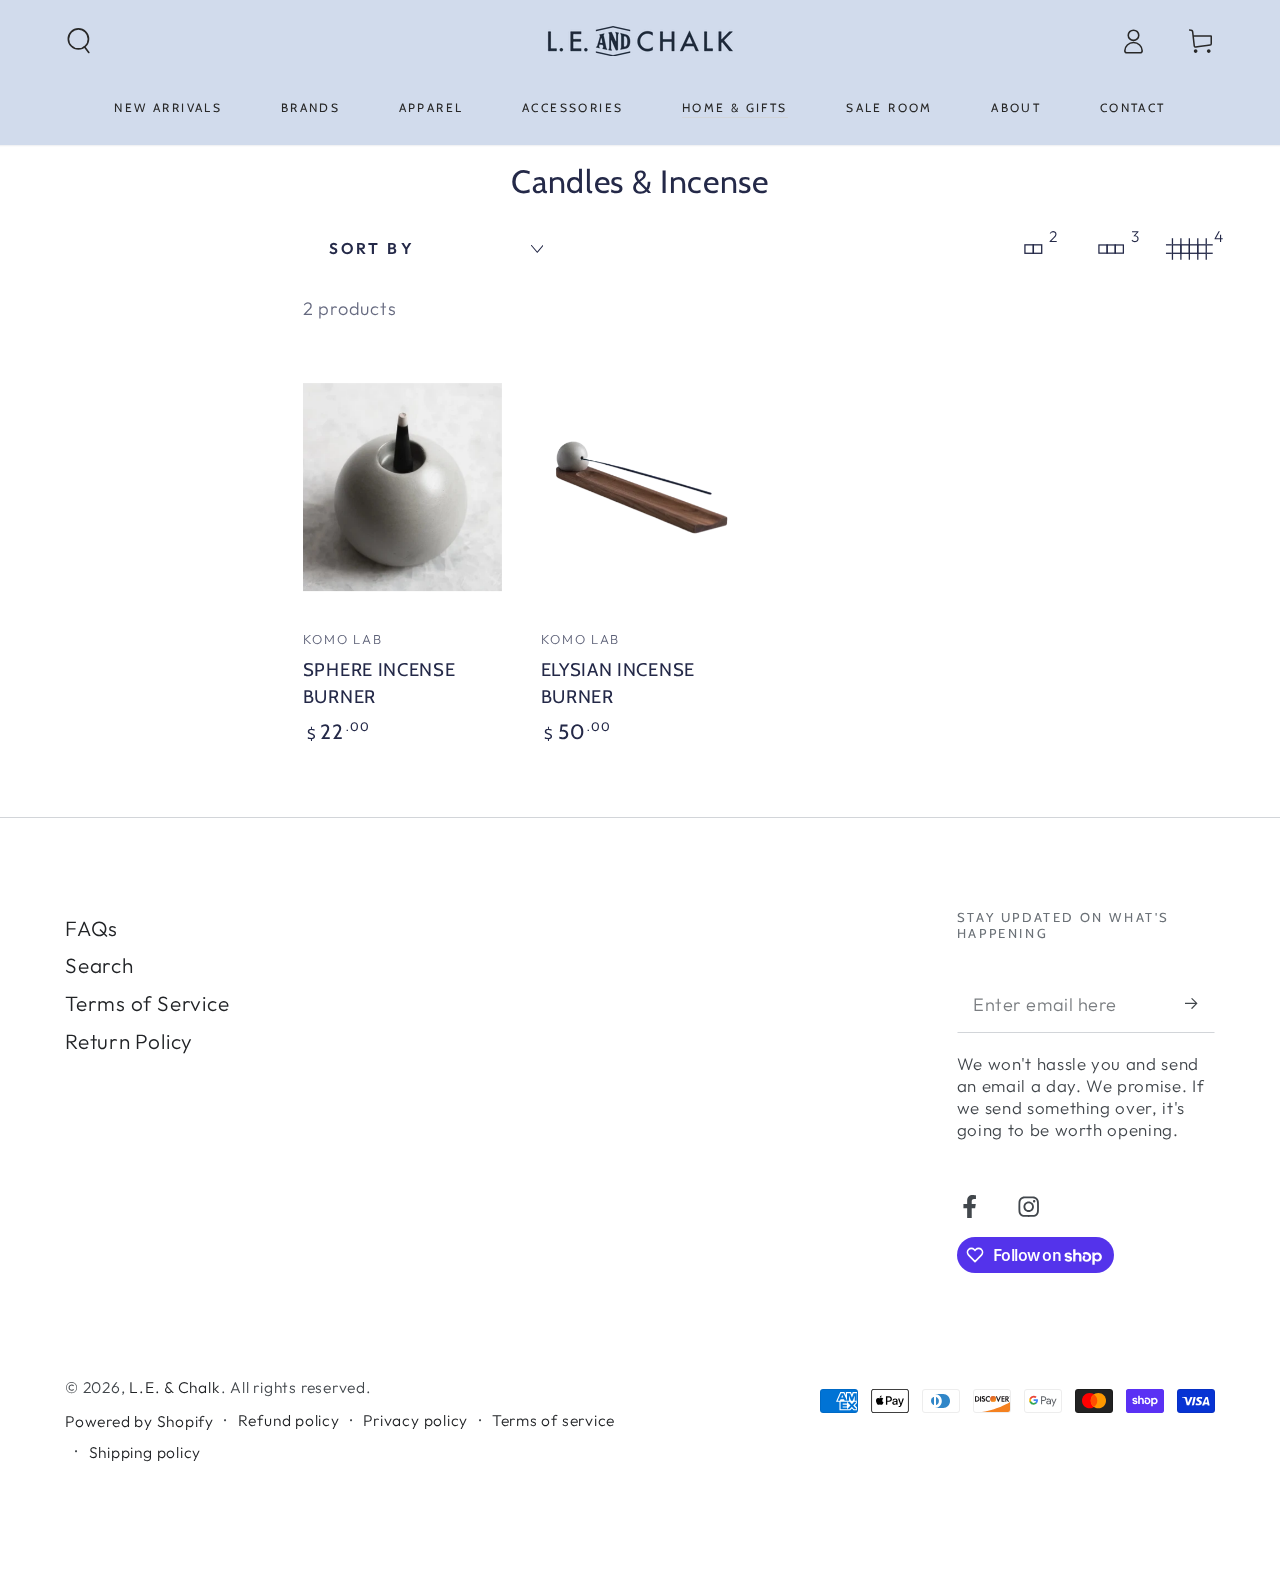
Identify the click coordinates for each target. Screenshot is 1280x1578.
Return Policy (129, 1041)
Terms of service (553, 1420)
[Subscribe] (1200, 1003)
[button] (80, 40)
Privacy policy (415, 1420)
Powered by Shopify (139, 1421)
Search (99, 965)
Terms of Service (147, 1003)
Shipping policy (145, 1452)
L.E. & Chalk (174, 1387)
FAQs (91, 928)
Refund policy (289, 1420)
